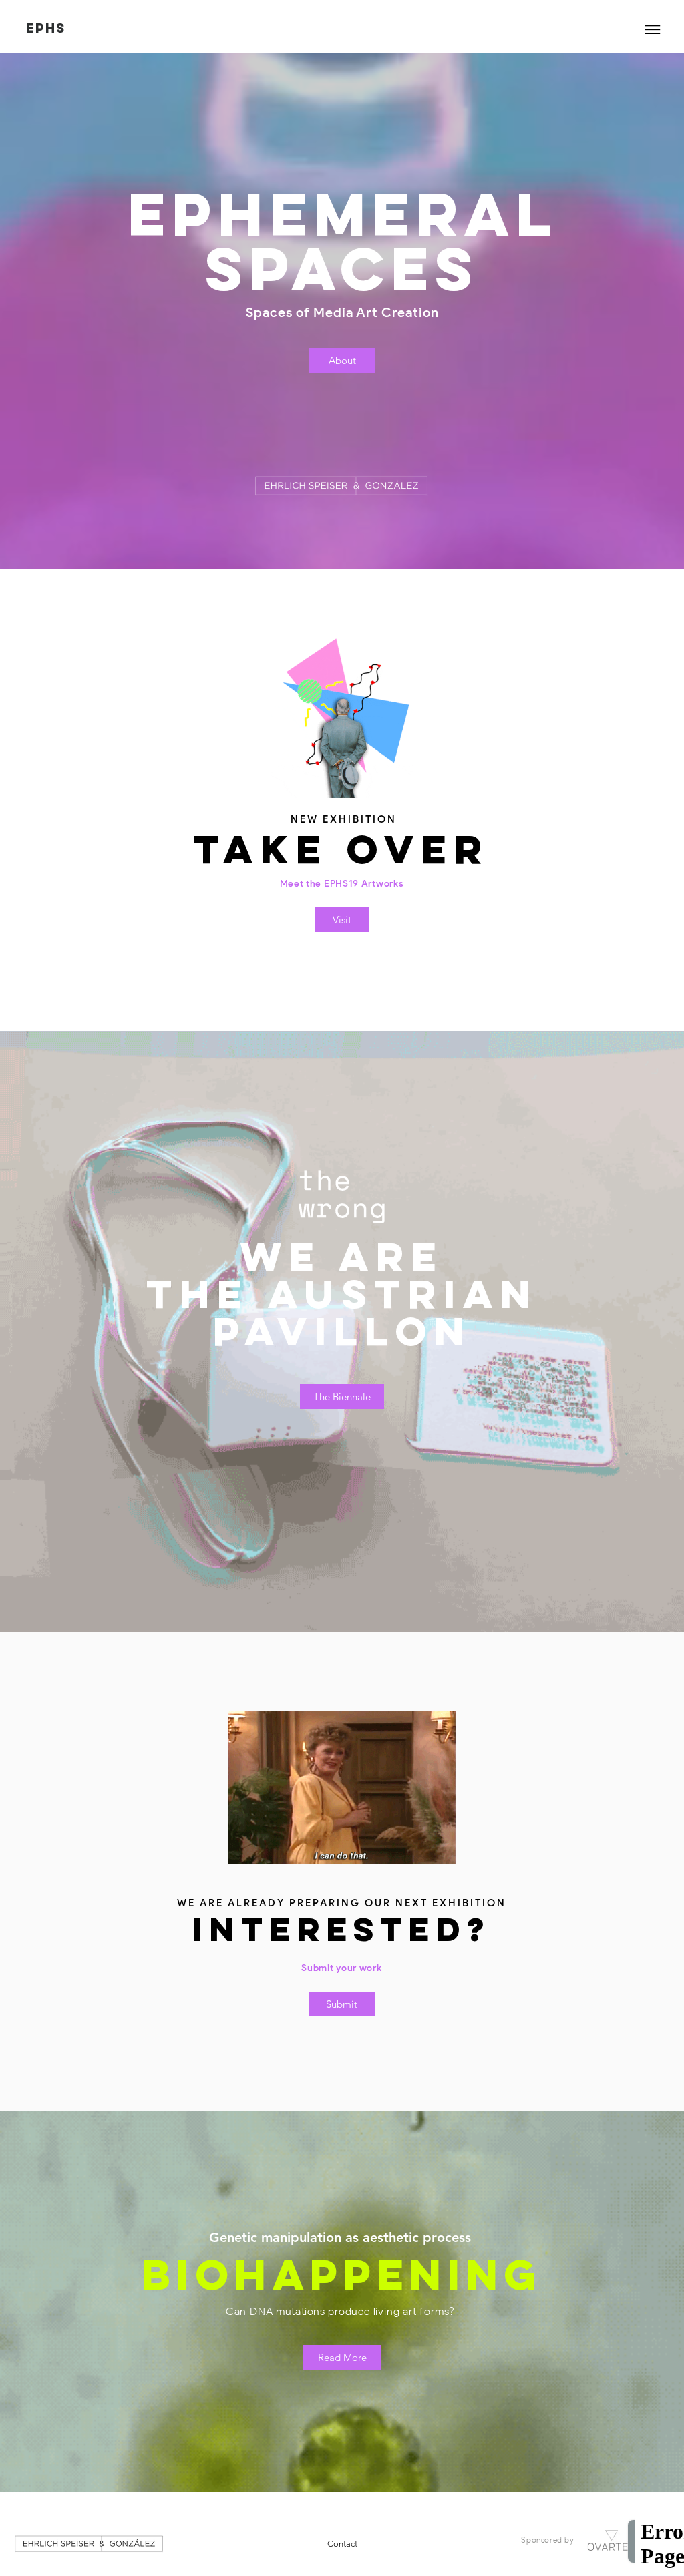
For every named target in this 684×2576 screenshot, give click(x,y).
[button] (653, 30)
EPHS (46, 28)
